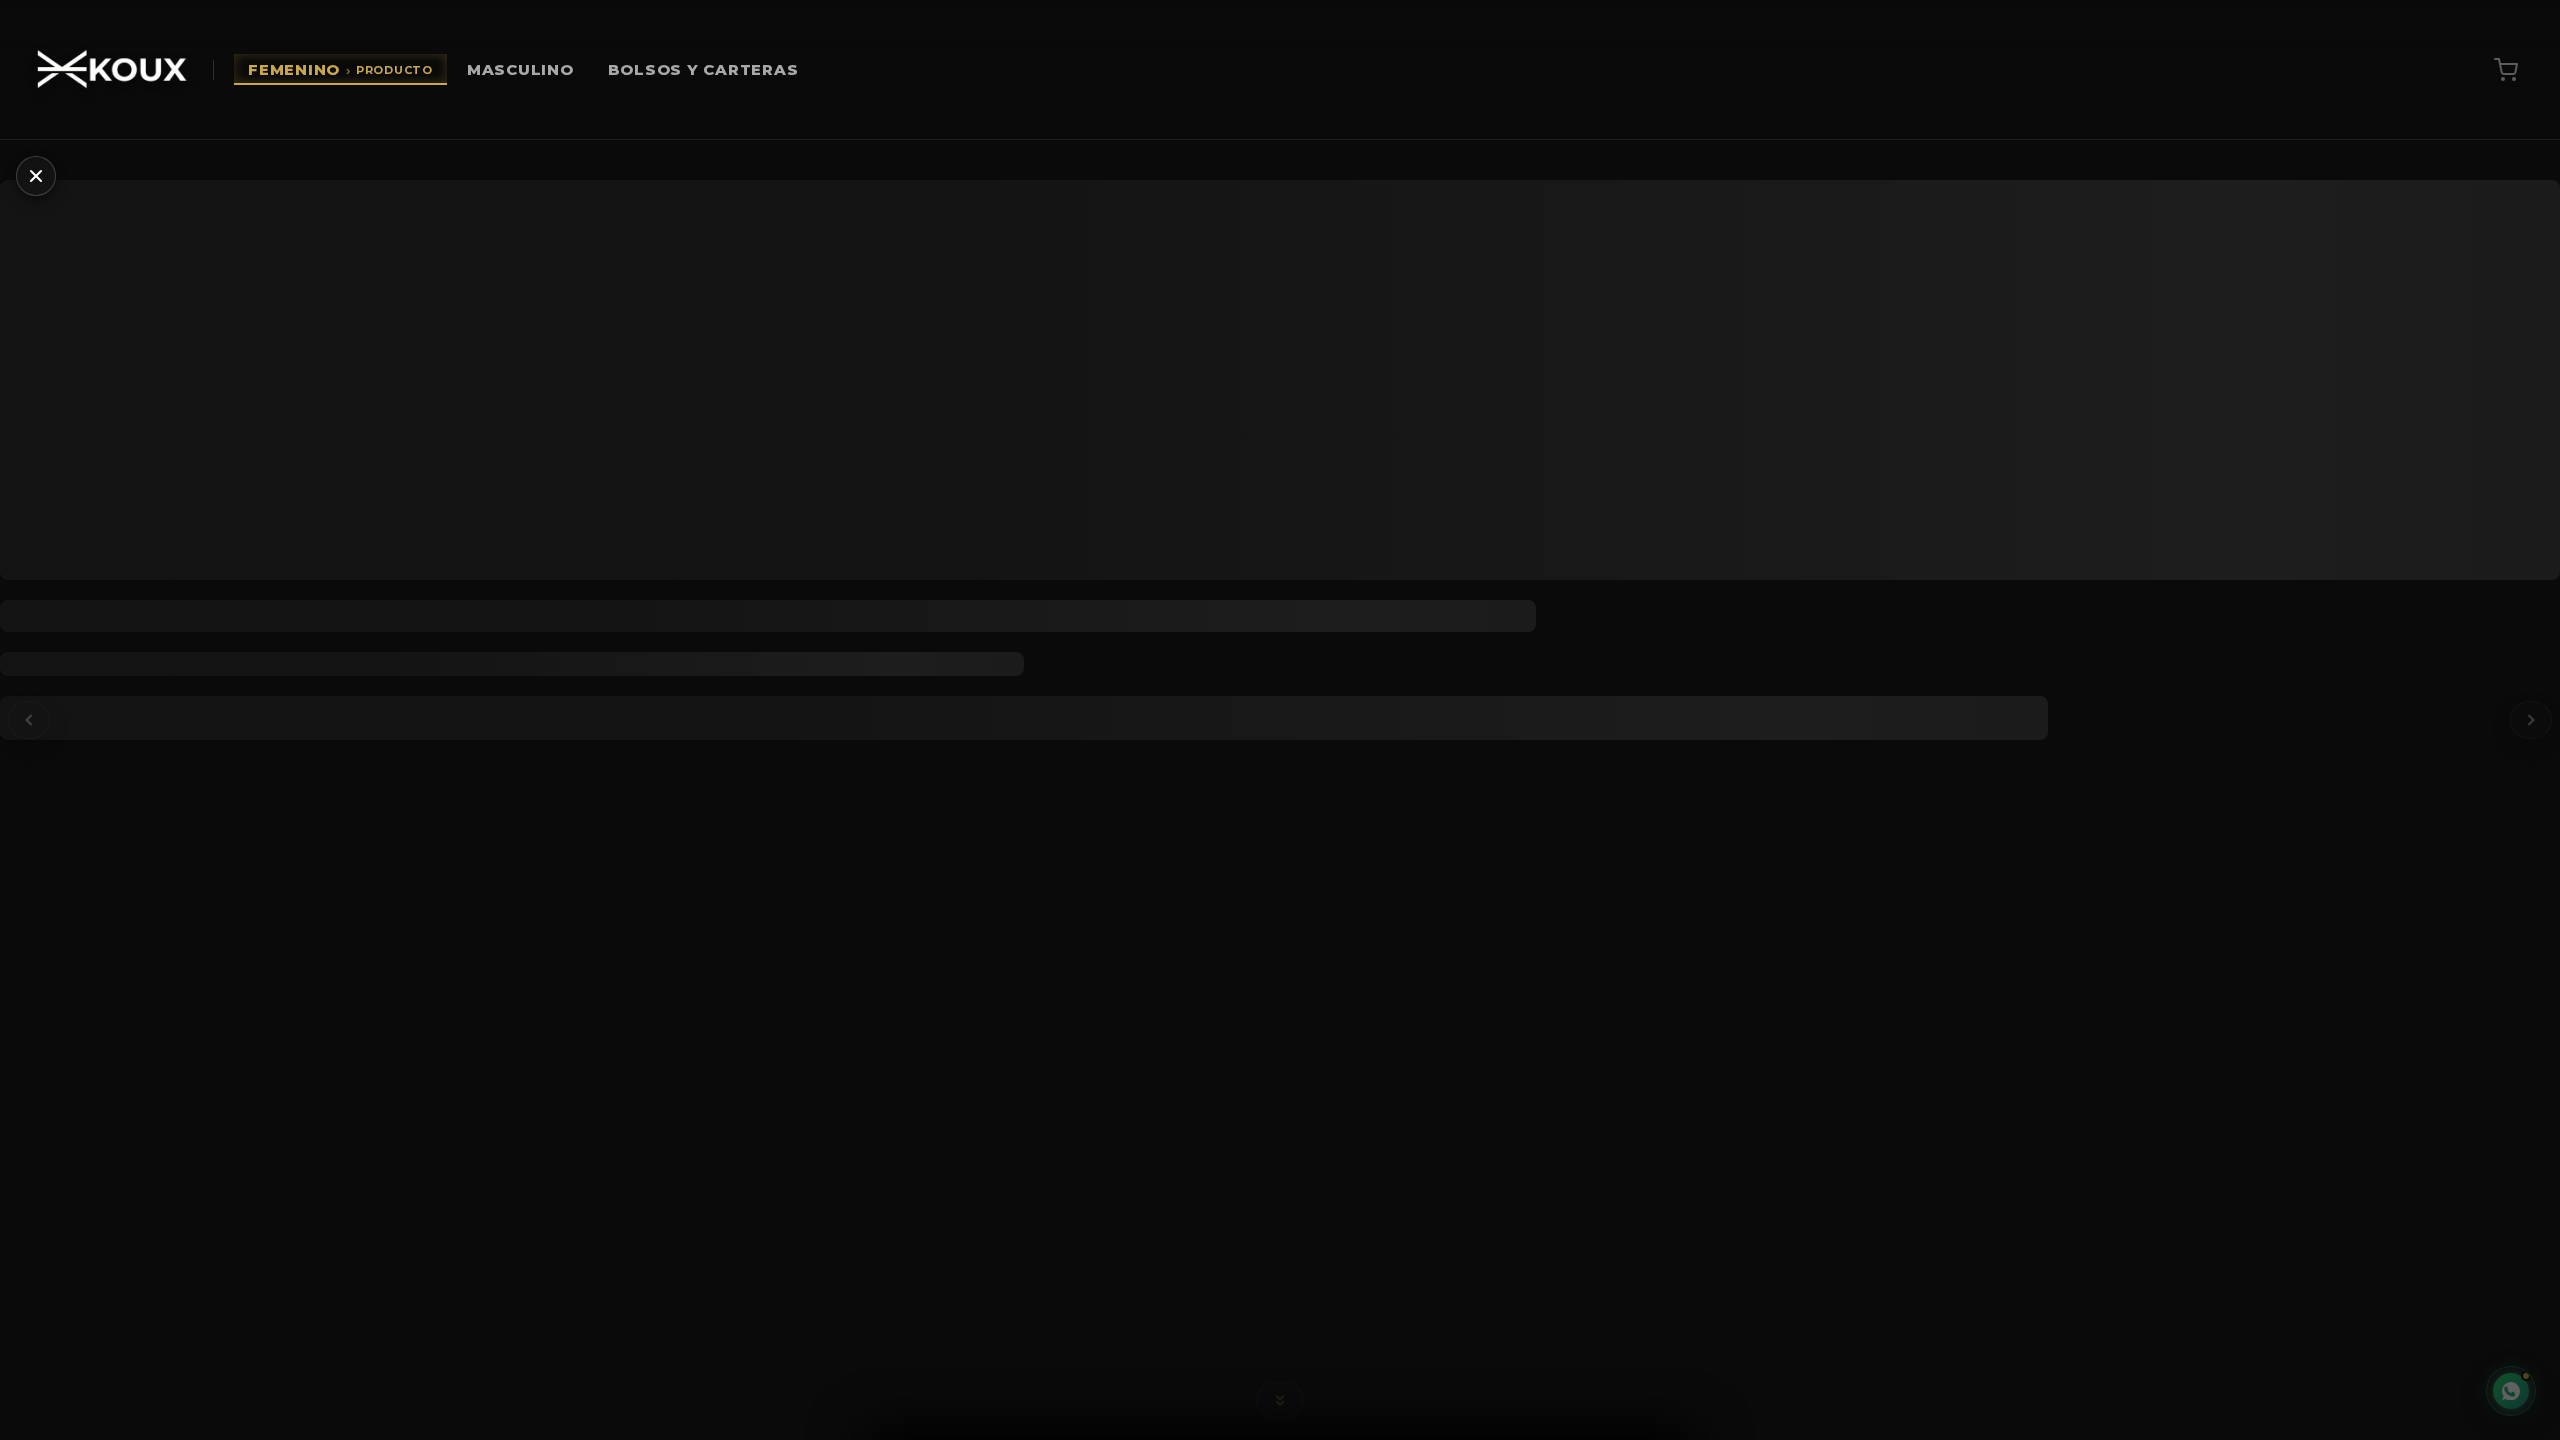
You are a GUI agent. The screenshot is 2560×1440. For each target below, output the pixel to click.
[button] (1280, 1397)
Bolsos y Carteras (703, 69)
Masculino (520, 69)
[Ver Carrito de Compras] (2506, 70)
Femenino (340, 69)
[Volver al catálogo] (36, 176)
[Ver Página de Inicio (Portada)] (112, 70)
